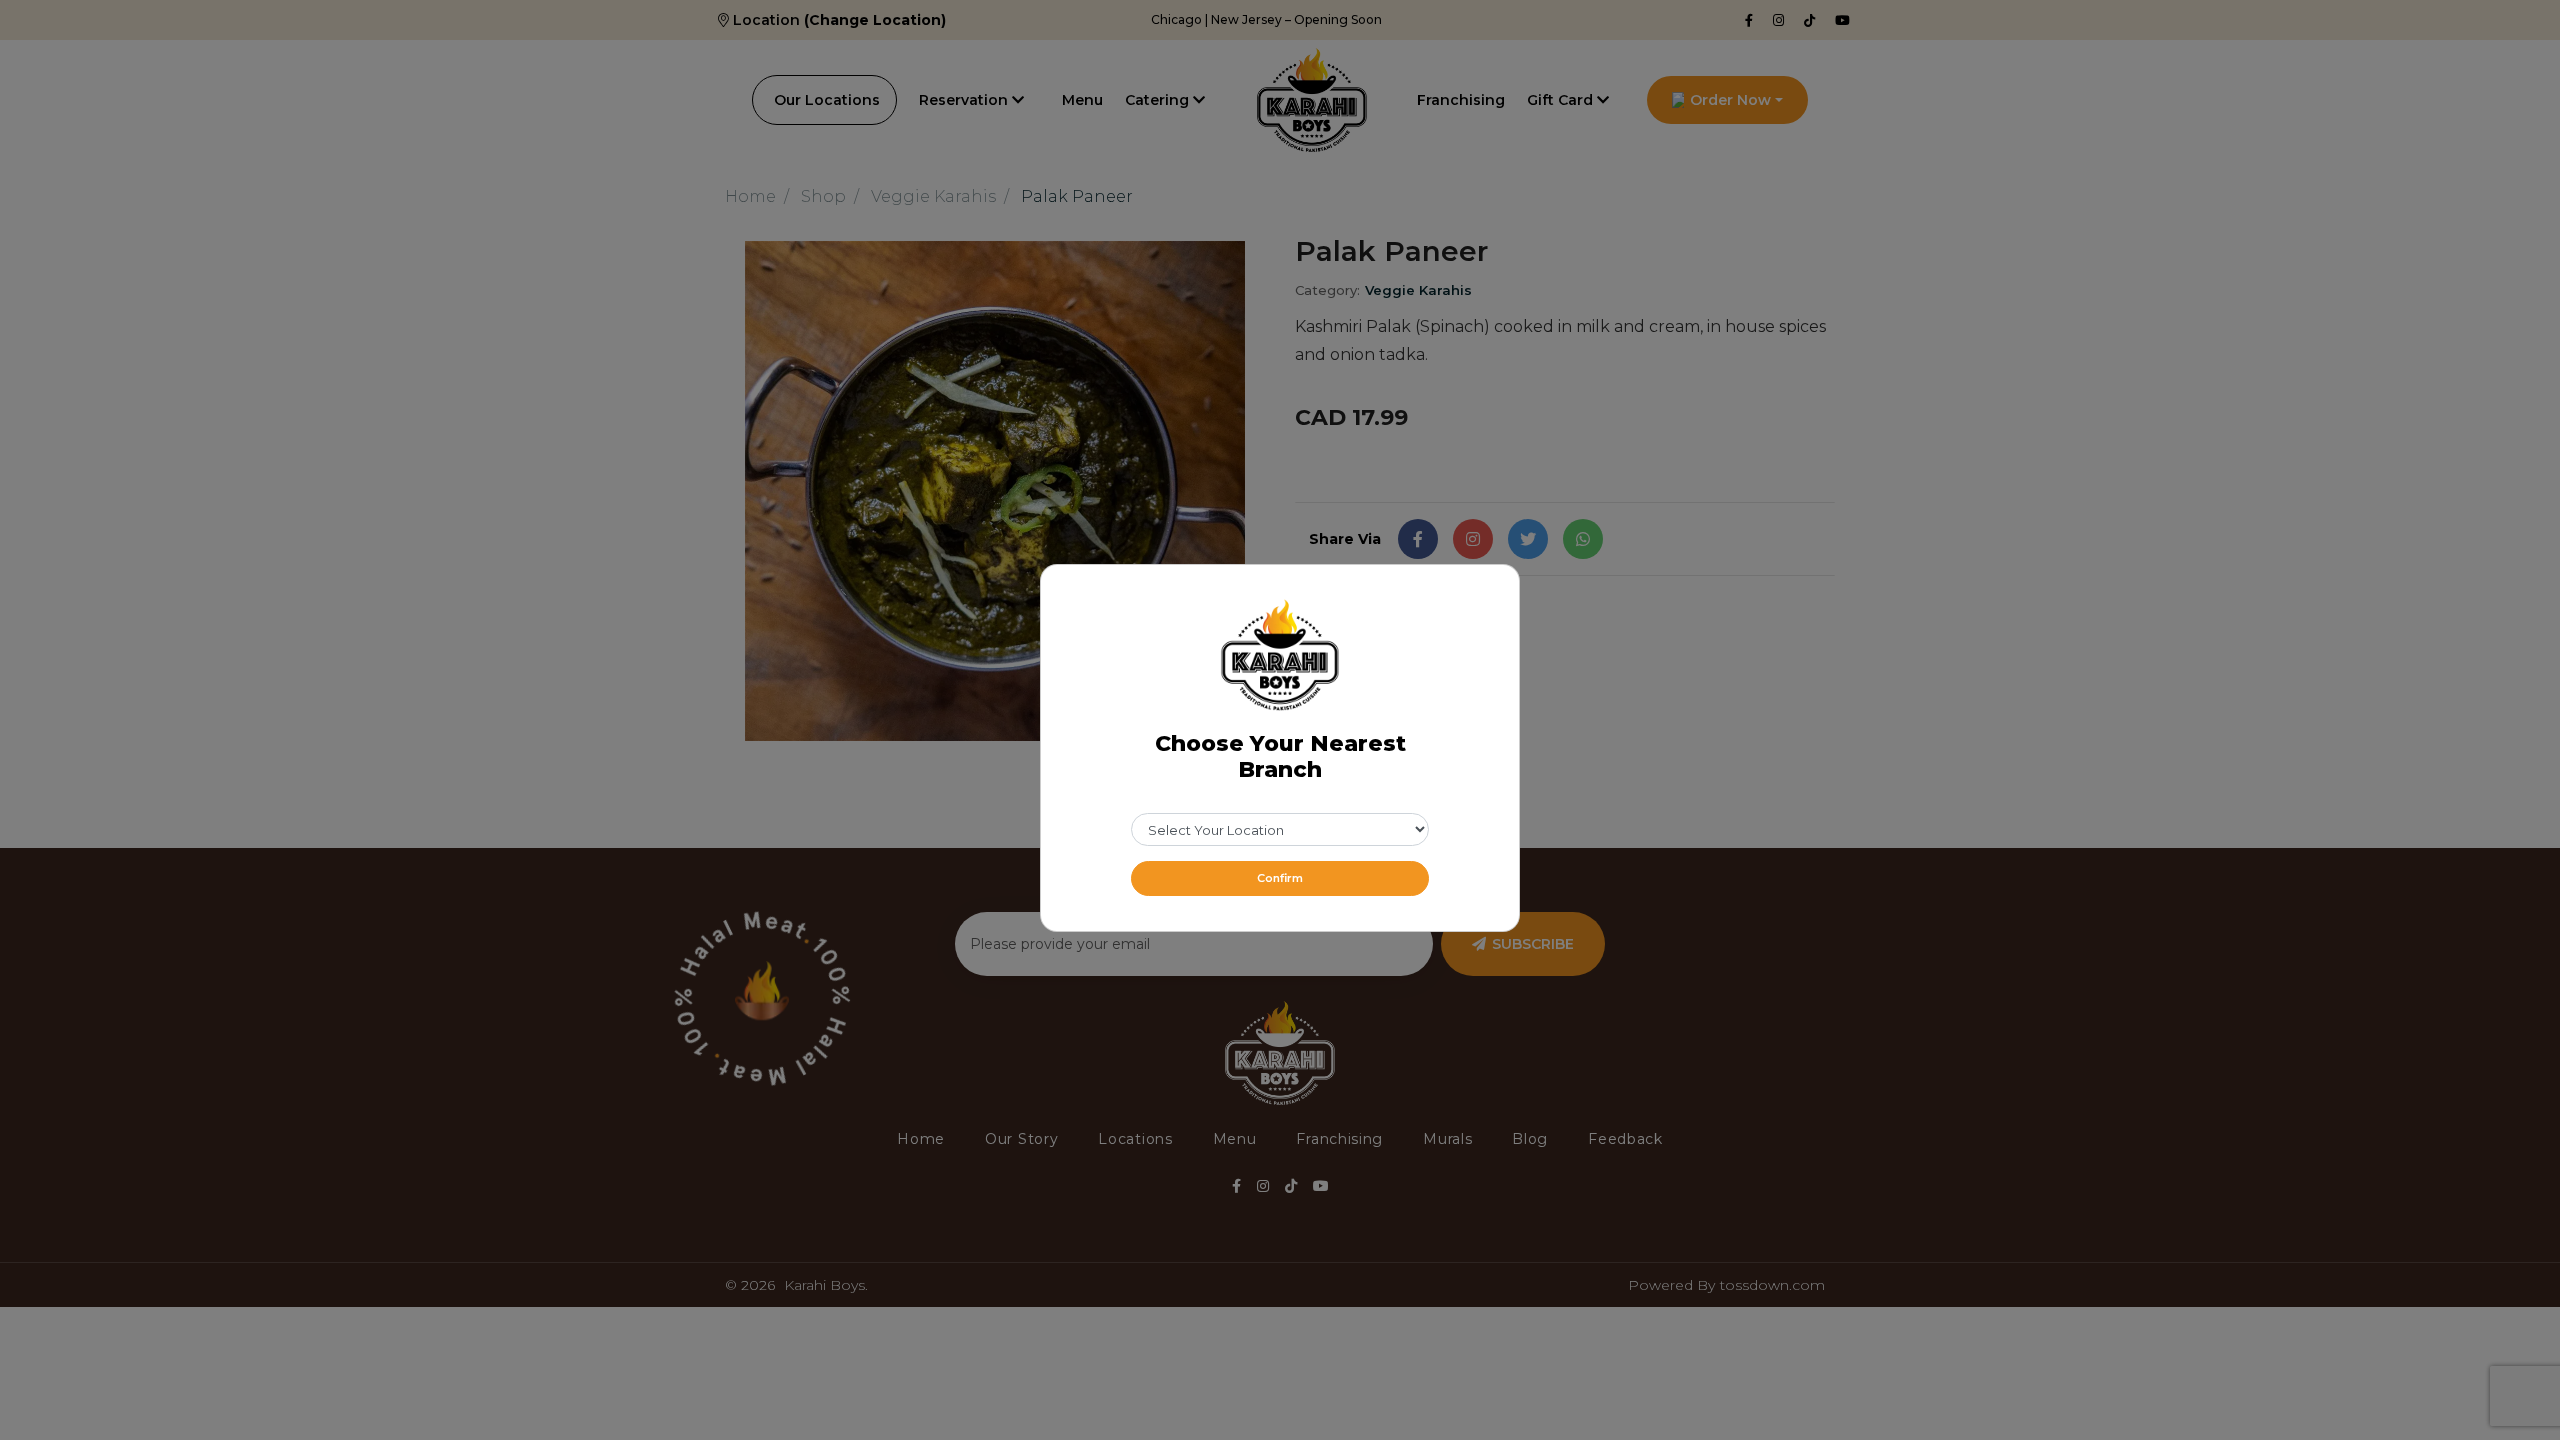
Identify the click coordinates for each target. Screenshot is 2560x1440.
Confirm (1280, 878)
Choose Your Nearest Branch (1280, 757)
